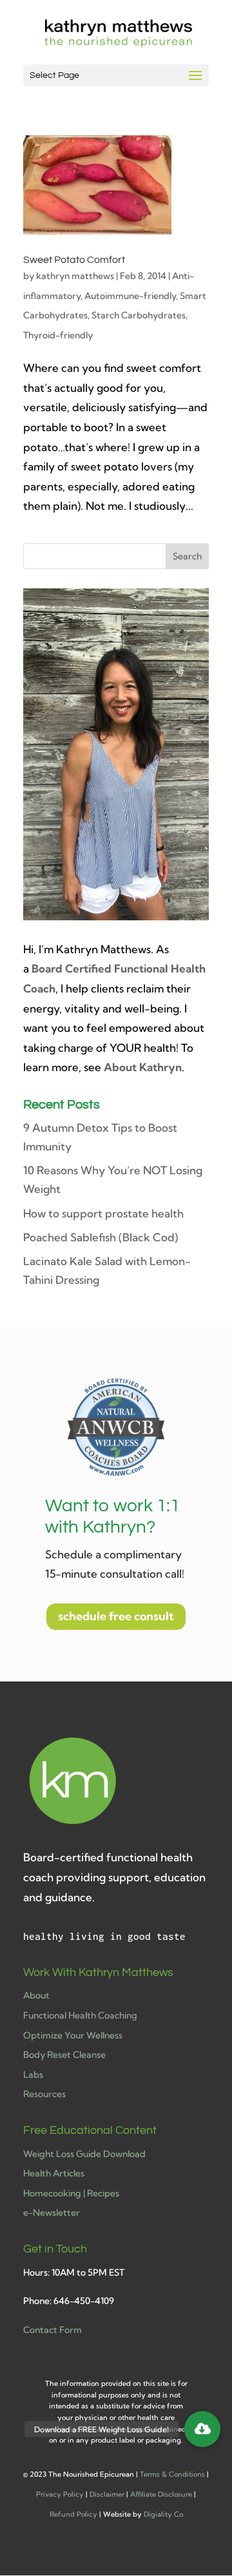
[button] (202, 2429)
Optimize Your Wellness (73, 2035)
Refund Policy (73, 2514)
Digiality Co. (164, 2514)
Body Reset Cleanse (64, 2055)
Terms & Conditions (172, 2474)
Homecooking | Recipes (71, 2193)
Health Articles (54, 2173)
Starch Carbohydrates (139, 315)
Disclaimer (107, 2494)
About (36, 1995)
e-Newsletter (52, 2213)
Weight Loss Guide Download (84, 2154)
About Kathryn (143, 1067)
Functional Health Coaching (80, 2015)
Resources (44, 2094)
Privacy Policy (60, 2494)
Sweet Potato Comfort (74, 260)
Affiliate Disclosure (161, 2494)
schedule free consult (116, 1616)
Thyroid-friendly (58, 335)
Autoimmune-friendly (130, 296)
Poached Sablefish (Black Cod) (101, 1237)
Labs (33, 2075)
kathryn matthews (75, 276)
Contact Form (53, 2330)
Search (187, 556)
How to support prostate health (103, 1213)
